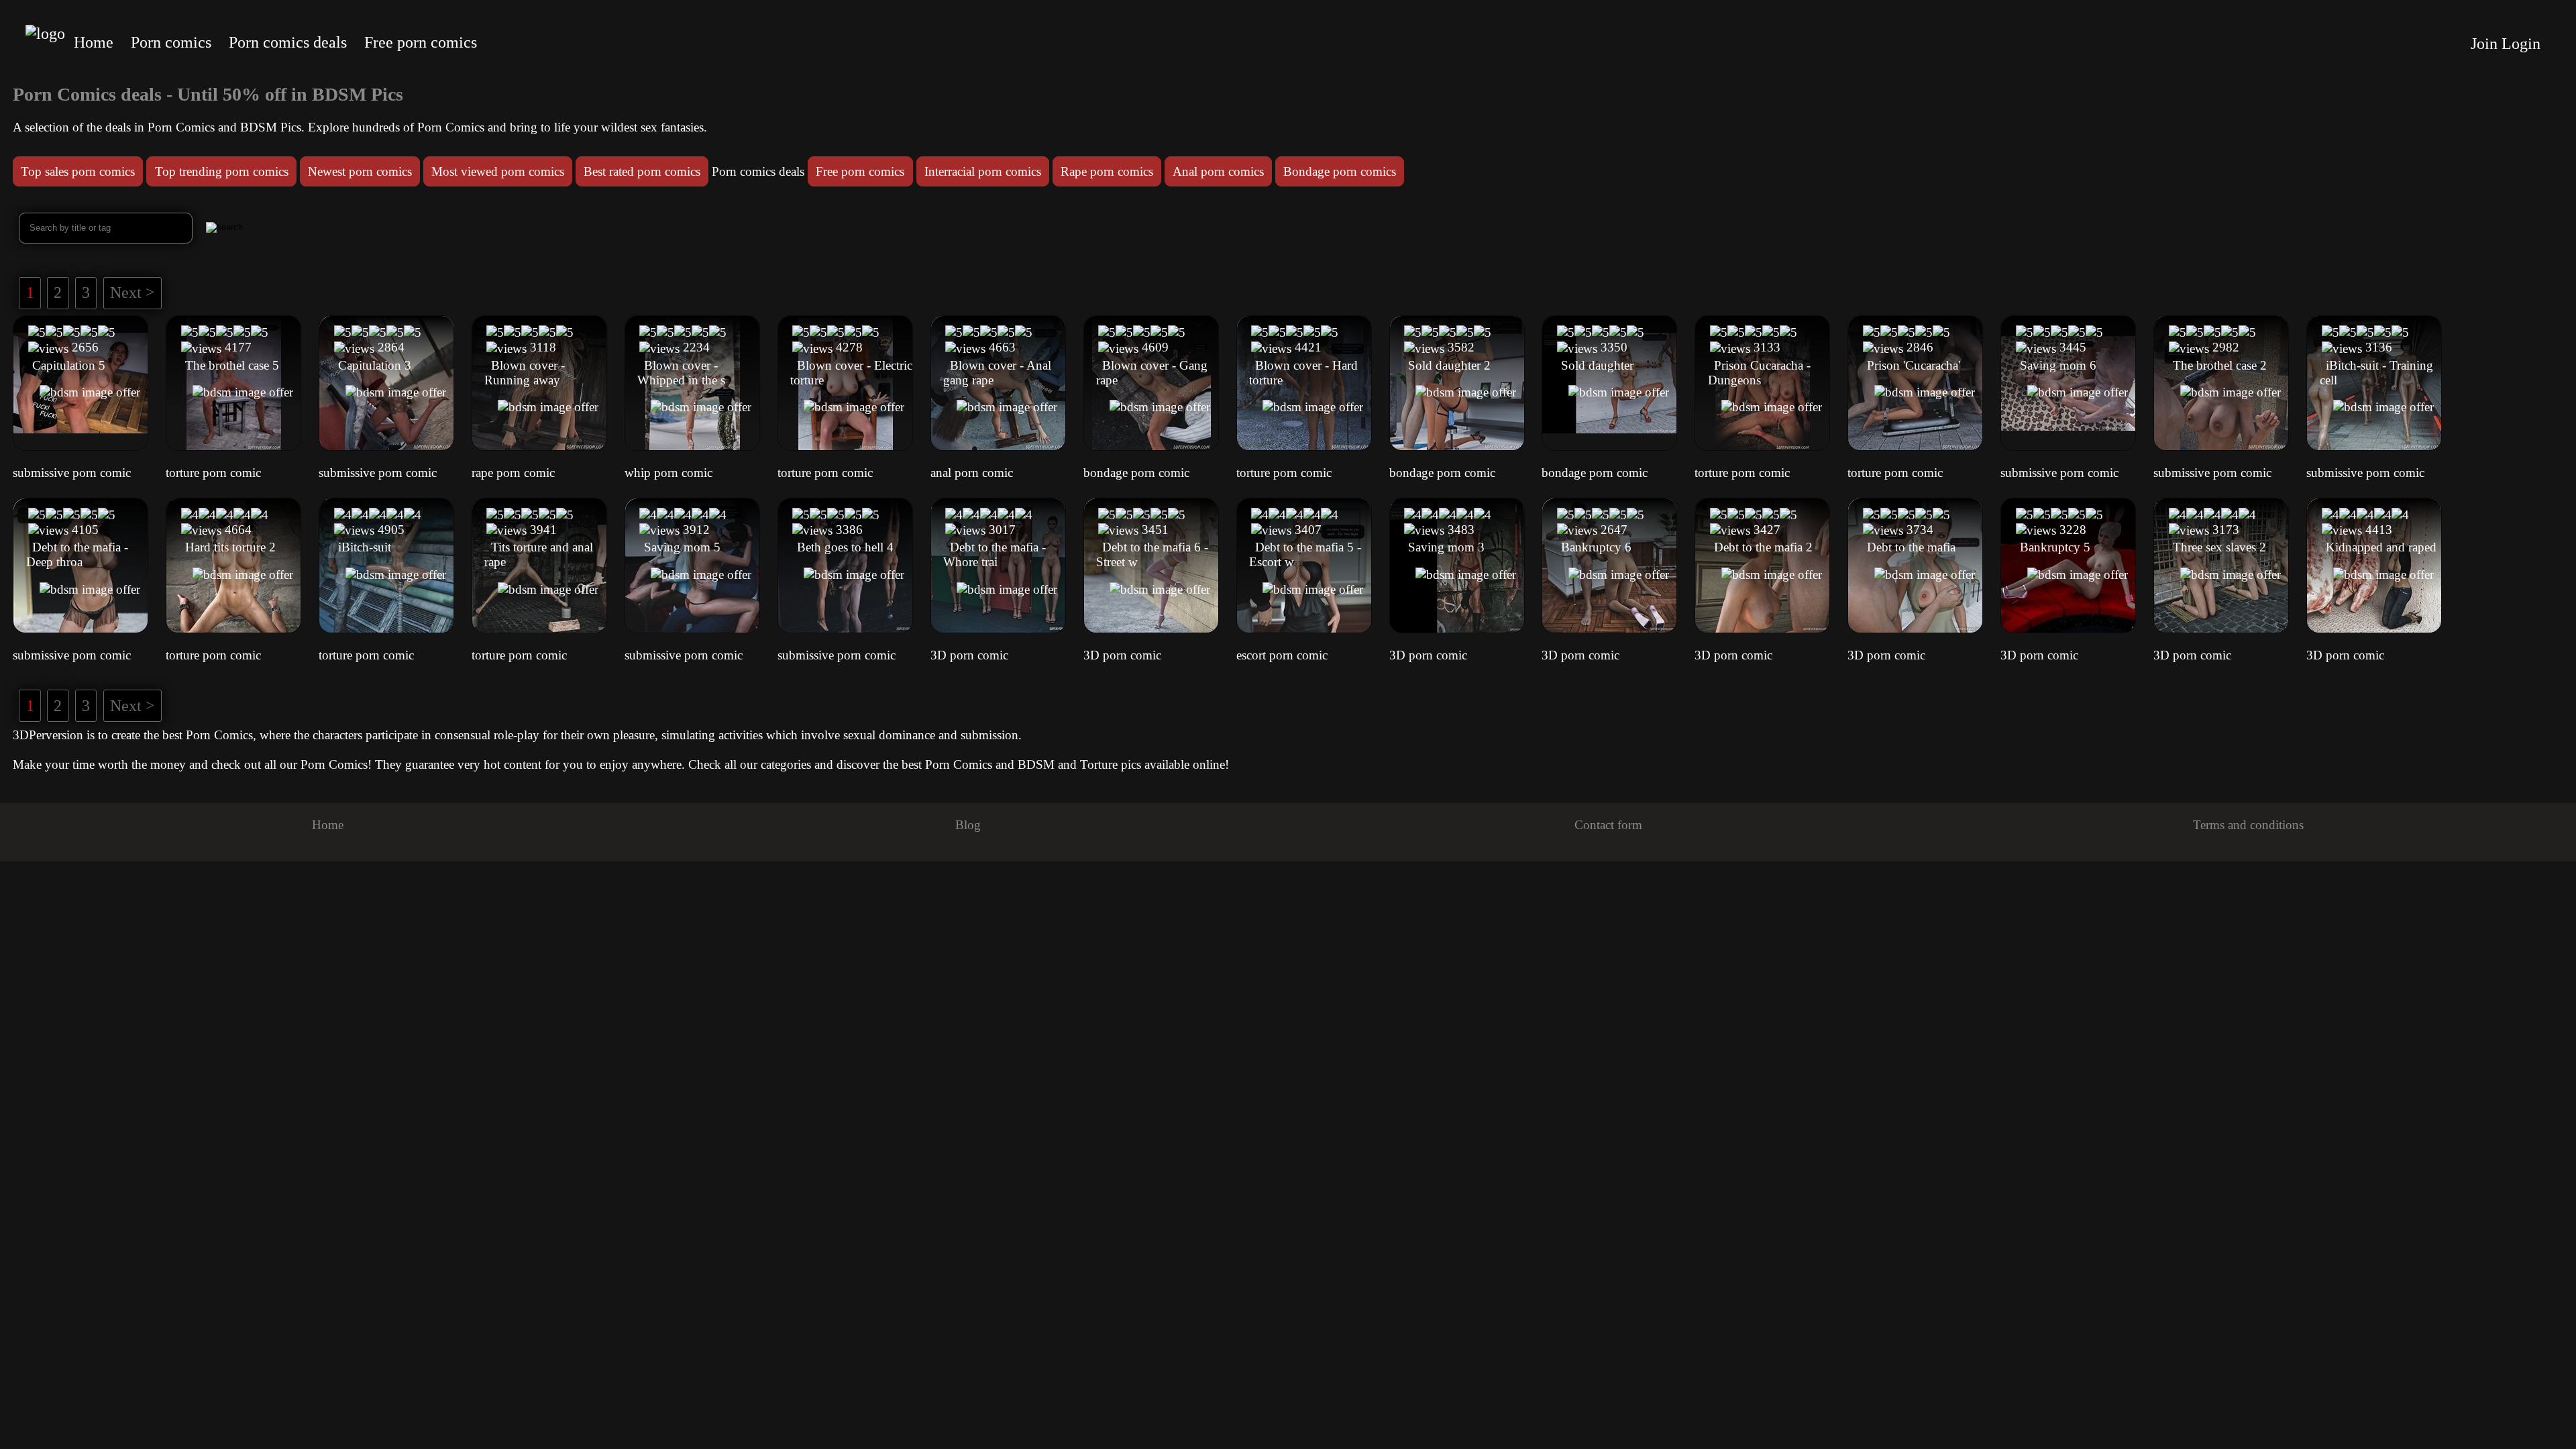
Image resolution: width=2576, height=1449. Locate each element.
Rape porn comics (1107, 171)
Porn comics (171, 42)
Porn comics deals (288, 42)
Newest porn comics (360, 171)
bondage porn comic (1136, 473)
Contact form (1608, 825)
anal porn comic (972, 473)
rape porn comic (513, 473)
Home (94, 42)
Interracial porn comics (983, 171)
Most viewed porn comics (498, 171)
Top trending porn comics (222, 171)
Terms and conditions (2248, 825)
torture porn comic (213, 473)
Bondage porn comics (1340, 171)
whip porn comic (668, 473)
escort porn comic (1282, 655)
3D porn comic (969, 655)
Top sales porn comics (78, 171)
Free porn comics (421, 42)
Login (2521, 44)
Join (2484, 44)
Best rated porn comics (642, 171)
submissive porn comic (72, 473)
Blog (968, 825)
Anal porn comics (1218, 171)
